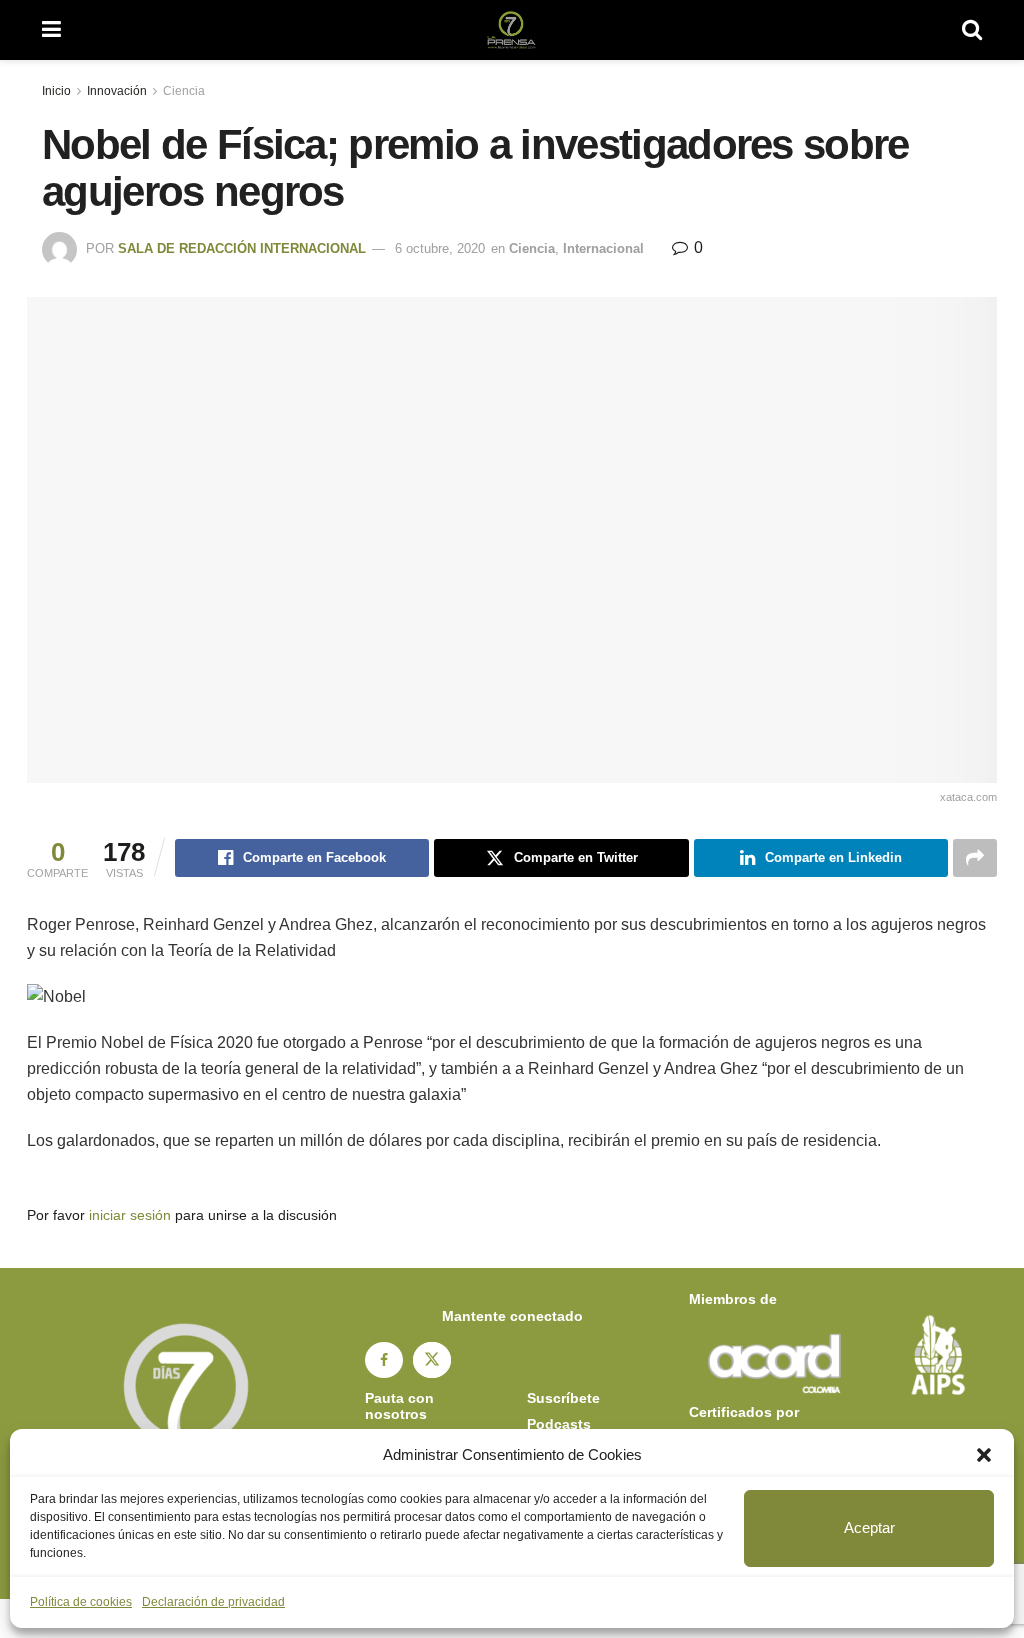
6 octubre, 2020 (440, 248)
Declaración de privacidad (213, 1602)
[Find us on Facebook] (384, 1360)
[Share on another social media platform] (975, 858)
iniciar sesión (130, 1215)
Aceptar (869, 1527)
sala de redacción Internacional (242, 248)
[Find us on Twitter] (432, 1360)
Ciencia (184, 91)
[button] (984, 1455)
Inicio (56, 91)
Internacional (603, 248)
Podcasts (559, 1424)
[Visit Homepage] (511, 30)
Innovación (117, 91)
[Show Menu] (51, 30)
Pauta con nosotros (399, 1406)
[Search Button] (972, 30)
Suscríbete (563, 1398)
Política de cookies (81, 1602)
